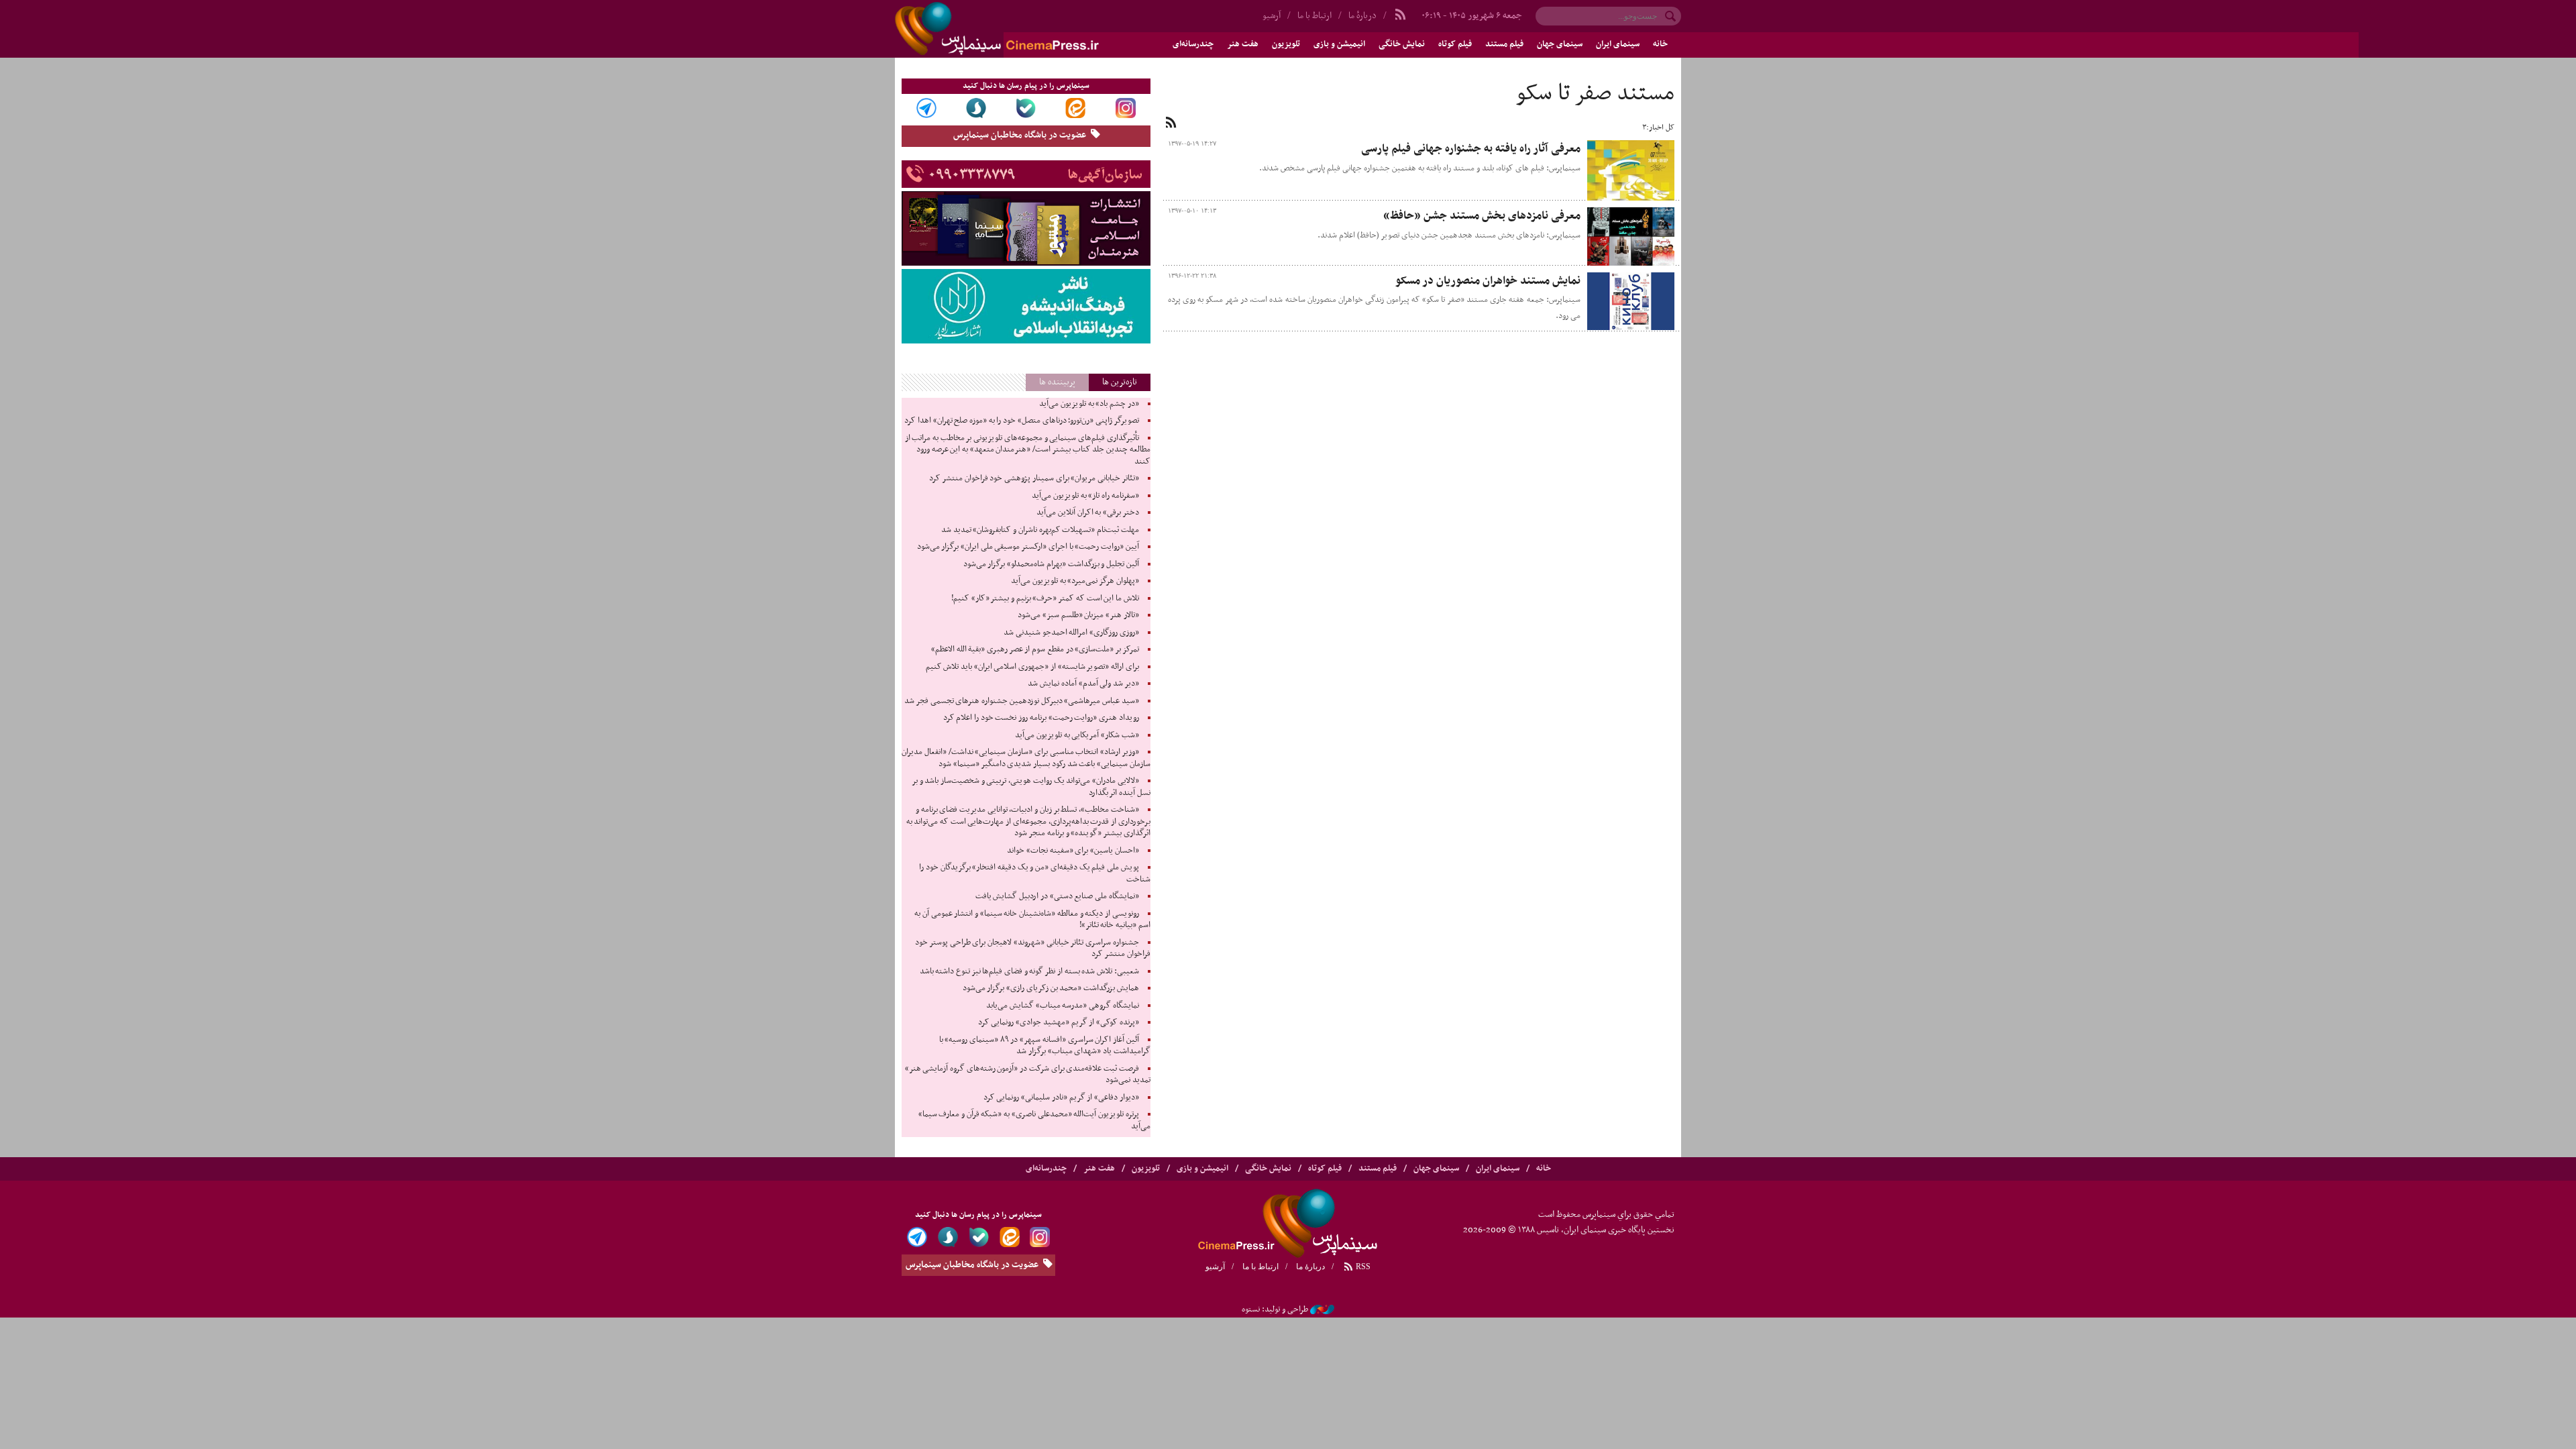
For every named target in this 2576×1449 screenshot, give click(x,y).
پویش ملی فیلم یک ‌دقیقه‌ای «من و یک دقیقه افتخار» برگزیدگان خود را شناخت (1034, 873)
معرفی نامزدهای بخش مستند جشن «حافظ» (1482, 216)
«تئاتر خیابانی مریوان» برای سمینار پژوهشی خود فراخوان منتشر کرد (1034, 478)
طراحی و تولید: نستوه (1275, 1309)
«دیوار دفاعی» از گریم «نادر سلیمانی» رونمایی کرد (1061, 1097)
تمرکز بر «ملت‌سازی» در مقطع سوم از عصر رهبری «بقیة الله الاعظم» (1035, 649)
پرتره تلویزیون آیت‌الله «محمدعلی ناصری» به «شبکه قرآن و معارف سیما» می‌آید (1034, 1120)
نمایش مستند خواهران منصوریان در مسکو (1488, 281)
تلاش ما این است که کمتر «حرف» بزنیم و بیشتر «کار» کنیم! (1045, 598)
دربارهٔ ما (1362, 16)
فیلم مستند (1504, 44)
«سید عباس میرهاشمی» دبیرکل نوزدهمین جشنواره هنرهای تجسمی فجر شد (1021, 701)
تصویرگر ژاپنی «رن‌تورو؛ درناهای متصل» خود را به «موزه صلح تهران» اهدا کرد (1021, 421)
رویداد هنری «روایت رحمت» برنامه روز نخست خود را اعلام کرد (1041, 718)
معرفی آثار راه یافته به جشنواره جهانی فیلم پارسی (1471, 149)
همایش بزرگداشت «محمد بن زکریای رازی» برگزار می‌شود (1051, 988)
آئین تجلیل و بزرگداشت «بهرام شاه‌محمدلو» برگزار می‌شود (1051, 564)
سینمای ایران (1618, 44)
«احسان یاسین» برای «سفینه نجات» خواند (1073, 851)
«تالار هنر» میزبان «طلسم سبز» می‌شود (1078, 615)
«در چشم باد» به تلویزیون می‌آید (1089, 404)
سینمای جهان (1560, 44)
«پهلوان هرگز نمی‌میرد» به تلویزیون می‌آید (1075, 581)
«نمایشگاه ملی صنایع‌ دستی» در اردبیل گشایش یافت (1057, 896)
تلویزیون (1286, 44)
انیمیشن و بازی (1339, 44)
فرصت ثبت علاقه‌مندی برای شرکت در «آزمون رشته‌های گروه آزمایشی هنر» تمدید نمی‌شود (1028, 1075)
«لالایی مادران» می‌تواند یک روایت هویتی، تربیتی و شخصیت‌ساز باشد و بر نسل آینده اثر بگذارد (1031, 787)
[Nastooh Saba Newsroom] (1322, 1309)
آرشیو (1272, 16)
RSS (1362, 1267)
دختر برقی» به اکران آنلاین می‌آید (1088, 513)
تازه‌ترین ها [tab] (1120, 382)
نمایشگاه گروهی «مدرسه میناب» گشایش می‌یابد (1063, 1006)
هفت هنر (1243, 44)
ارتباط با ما (1314, 16)
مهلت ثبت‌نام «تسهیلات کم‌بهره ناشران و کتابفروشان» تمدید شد (1040, 530)
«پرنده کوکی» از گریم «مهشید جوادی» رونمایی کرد (1059, 1022)
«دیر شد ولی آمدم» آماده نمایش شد (1083, 684)
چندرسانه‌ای (1193, 44)
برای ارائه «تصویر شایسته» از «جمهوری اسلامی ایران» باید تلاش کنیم (1032, 667)
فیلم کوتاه (1455, 44)
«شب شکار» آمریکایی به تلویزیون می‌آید (1077, 735)
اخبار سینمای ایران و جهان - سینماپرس (1029, 29)
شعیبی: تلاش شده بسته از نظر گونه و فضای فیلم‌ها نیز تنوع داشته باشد (1029, 971)
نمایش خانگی (1402, 44)
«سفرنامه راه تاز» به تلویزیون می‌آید (1085, 496)
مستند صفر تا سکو (1595, 94)
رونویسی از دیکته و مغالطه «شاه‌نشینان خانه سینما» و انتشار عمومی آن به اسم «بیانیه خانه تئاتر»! (1032, 920)
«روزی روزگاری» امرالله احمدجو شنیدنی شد (1071, 633)
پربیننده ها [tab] (1057, 382)
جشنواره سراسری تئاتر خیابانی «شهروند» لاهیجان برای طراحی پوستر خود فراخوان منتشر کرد (1032, 949)
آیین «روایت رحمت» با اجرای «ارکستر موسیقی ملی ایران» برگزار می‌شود (1028, 547)
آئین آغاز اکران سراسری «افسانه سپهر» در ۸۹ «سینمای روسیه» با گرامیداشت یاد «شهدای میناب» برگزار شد (1045, 1046)
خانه (1660, 44)
